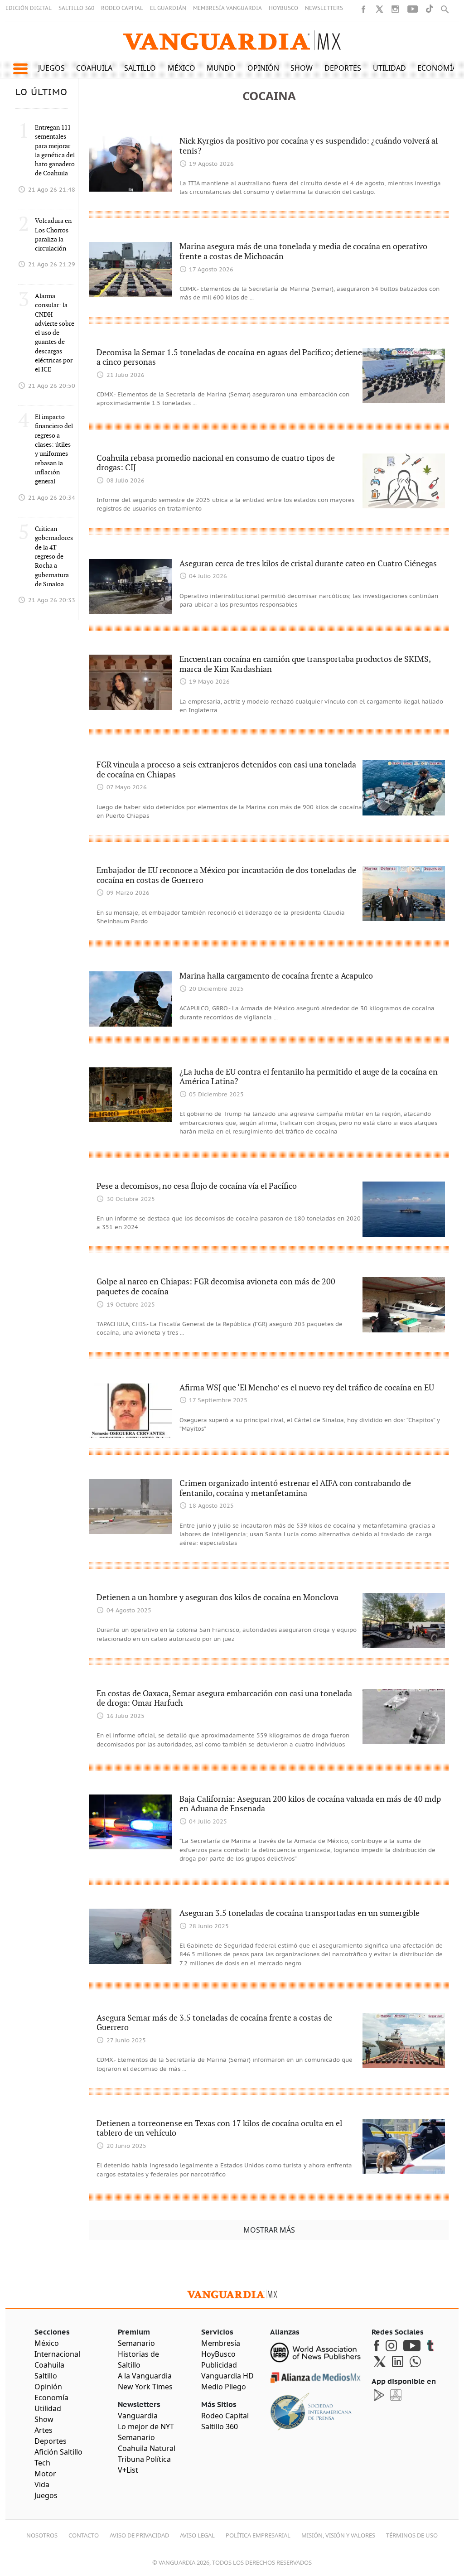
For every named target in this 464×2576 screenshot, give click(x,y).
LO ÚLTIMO (41, 92)
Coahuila (94, 68)
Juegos (51, 68)
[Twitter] (379, 9)
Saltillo (140, 68)
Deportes (343, 68)
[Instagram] (395, 9)
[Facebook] (363, 9)
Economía (437, 68)
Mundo (221, 68)
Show (302, 68)
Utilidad (389, 68)
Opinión (263, 68)
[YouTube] (413, 9)
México (181, 68)
